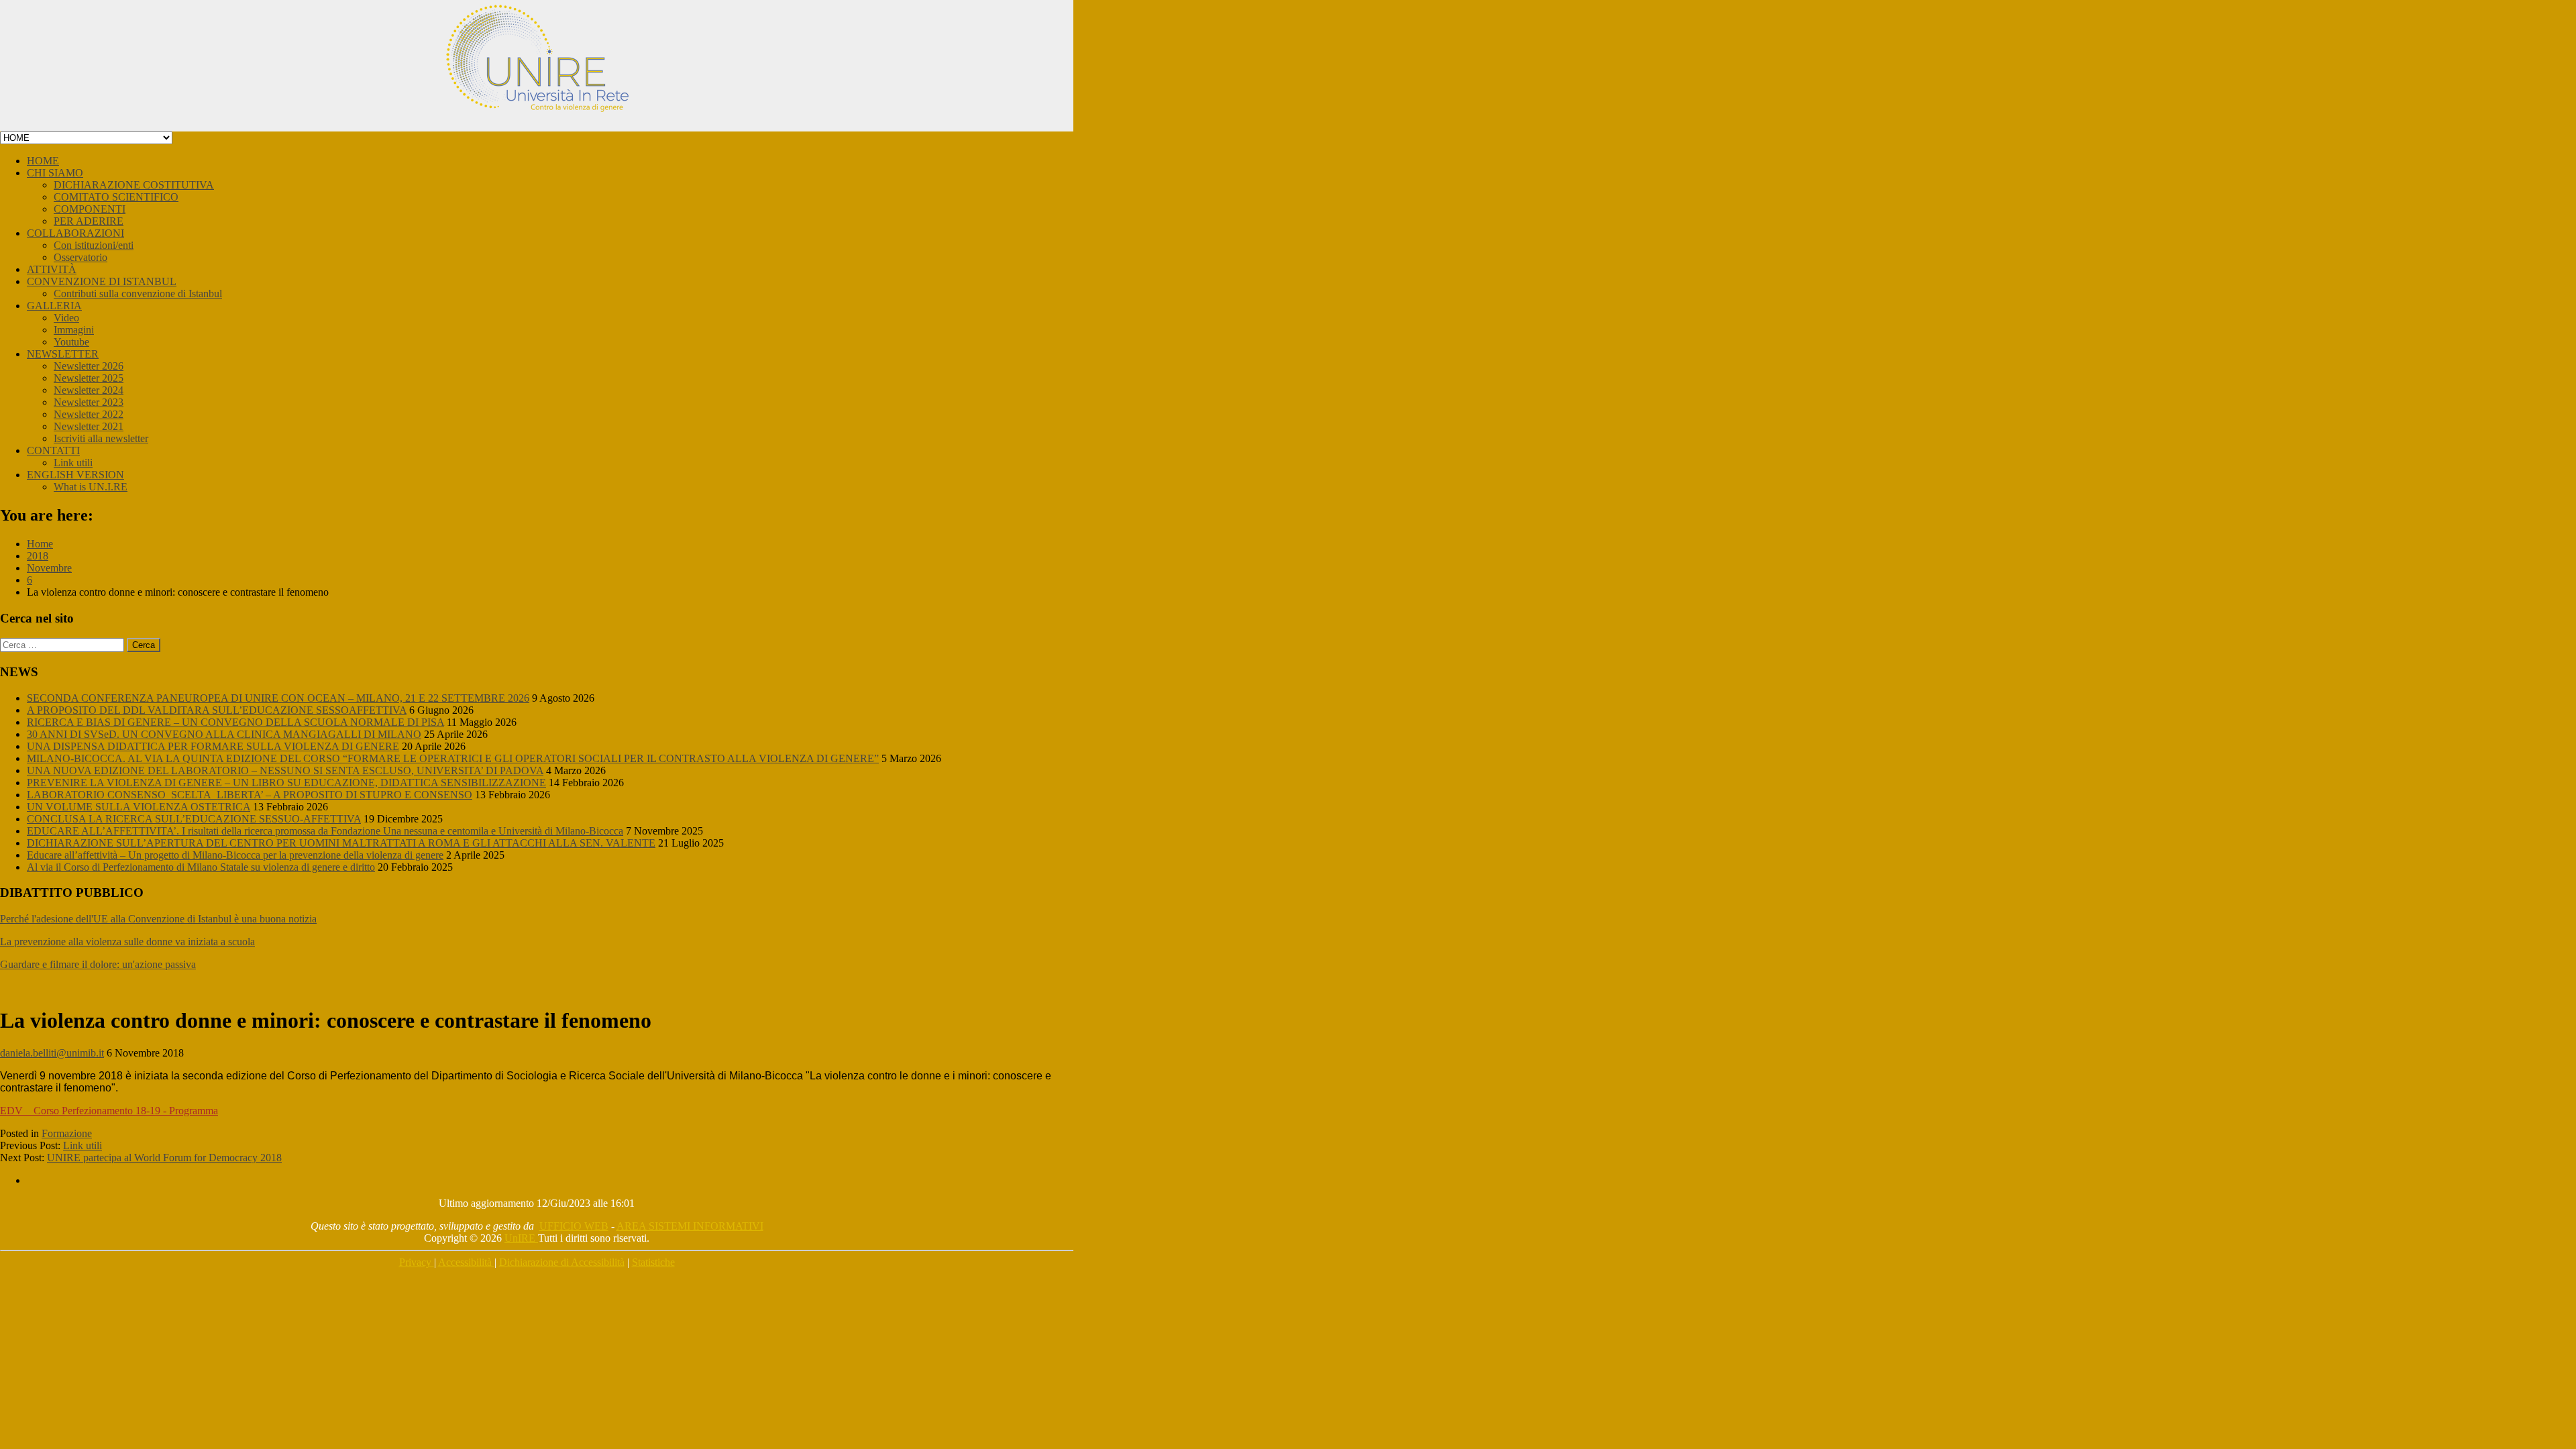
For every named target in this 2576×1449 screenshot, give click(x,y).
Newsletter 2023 (89, 402)
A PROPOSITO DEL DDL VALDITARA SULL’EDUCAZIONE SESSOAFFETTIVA (217, 710)
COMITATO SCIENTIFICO (116, 197)
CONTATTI (53, 450)
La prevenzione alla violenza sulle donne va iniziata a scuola (127, 942)
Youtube (71, 342)
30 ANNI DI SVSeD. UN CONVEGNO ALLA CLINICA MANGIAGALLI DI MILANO (224, 734)
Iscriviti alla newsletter (101, 438)
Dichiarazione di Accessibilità (562, 1262)
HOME (43, 161)
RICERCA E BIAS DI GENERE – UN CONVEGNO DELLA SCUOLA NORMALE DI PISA (235, 722)
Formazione (67, 1133)
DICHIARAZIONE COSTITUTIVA (134, 185)
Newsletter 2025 (89, 378)
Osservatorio (80, 257)
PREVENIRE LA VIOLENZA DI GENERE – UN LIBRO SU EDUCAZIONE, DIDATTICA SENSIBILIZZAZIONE (286, 783)
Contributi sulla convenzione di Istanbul (138, 293)
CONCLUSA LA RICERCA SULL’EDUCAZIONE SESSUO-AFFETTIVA (194, 819)
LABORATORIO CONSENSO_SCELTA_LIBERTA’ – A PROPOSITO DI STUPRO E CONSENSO (250, 795)
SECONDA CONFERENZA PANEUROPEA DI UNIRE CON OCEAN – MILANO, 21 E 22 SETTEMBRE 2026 (278, 698)
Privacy (417, 1262)
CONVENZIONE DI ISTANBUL (102, 281)
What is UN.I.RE (91, 487)
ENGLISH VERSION (75, 475)
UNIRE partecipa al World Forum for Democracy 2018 (164, 1158)
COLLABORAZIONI (75, 233)
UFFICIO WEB (574, 1226)
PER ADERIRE (89, 221)
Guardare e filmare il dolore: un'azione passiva (98, 964)
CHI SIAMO (55, 173)
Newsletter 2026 (89, 366)
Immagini (74, 330)
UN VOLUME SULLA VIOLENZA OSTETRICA (139, 807)
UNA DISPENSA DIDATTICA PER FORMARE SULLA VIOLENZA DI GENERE (213, 746)
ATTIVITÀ (52, 269)
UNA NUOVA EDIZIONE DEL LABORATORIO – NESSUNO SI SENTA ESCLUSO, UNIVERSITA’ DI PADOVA (285, 770)
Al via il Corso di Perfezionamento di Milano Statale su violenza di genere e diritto (201, 867)
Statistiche (653, 1262)
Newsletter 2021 (89, 426)
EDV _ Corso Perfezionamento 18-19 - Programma (109, 1111)
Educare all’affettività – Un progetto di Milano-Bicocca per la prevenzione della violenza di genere (235, 855)
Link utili (73, 463)
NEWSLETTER (63, 354)
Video (66, 318)
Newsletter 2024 (89, 390)
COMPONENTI (90, 209)
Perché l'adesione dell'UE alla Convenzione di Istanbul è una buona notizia (158, 919)
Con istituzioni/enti (94, 245)
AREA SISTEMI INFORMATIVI (690, 1226)
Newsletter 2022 (89, 414)
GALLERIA (54, 306)
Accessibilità (466, 1262)
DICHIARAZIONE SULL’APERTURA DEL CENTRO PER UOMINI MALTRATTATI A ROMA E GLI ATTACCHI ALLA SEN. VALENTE (341, 843)
